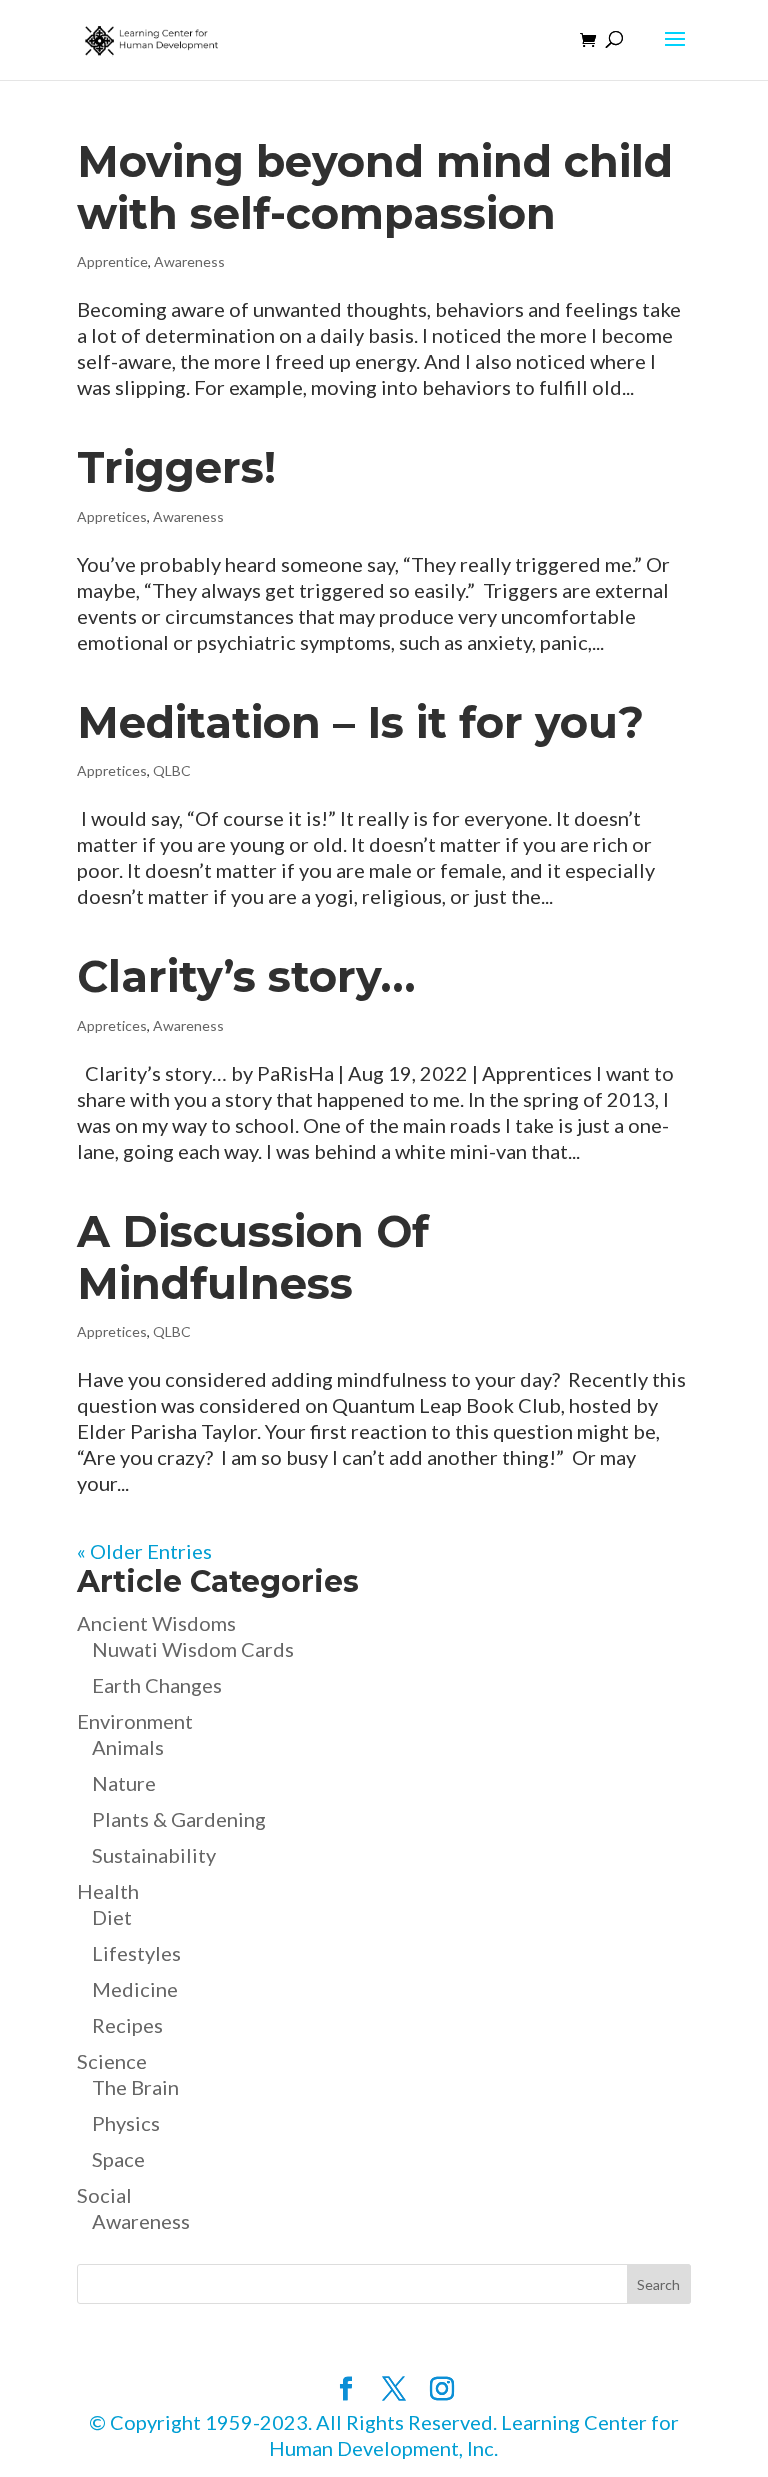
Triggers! (176, 467)
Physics (126, 2123)
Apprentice (112, 261)
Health (108, 1891)
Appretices (112, 516)
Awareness (189, 261)
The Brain (135, 2087)
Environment (135, 1721)
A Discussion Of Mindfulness (253, 1257)
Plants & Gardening (179, 1819)
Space (118, 2159)
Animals (128, 1747)
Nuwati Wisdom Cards (193, 1649)
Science (112, 2061)
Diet (112, 1917)
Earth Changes (157, 1685)
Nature (124, 1783)
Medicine (135, 1989)
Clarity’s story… (246, 976)
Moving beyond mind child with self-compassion (375, 187)
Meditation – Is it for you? (360, 722)
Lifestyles (136, 1953)
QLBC (172, 770)
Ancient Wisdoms (156, 1623)
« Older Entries (144, 1551)
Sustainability (154, 1855)
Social (104, 2195)
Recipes (127, 2025)
